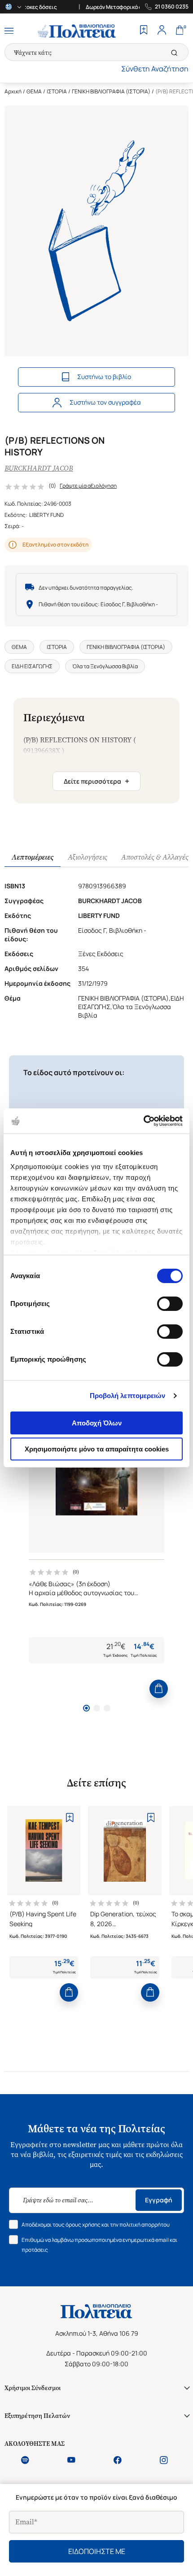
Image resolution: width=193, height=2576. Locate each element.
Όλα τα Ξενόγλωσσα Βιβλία (105, 666)
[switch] (170, 1304)
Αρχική (13, 91)
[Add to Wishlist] (69, 1817)
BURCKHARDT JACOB (39, 468)
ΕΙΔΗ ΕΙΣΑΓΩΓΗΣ (32, 666)
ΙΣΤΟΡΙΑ (57, 91)
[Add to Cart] (159, 1689)
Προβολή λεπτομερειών (128, 1396)
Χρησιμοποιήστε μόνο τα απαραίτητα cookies (97, 1449)
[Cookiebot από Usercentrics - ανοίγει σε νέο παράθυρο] (143, 1121)
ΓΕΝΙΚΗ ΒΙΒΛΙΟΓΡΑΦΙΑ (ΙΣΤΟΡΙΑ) (111, 91)
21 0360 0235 (172, 7)
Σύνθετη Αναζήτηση (155, 69)
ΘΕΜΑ (34, 91)
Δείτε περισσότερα (96, 781)
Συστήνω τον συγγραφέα (105, 402)
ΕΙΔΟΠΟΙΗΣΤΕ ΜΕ (97, 2551)
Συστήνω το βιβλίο (104, 377)
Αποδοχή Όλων (97, 1423)
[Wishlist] (144, 31)
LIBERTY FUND (46, 515)
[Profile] (162, 31)
